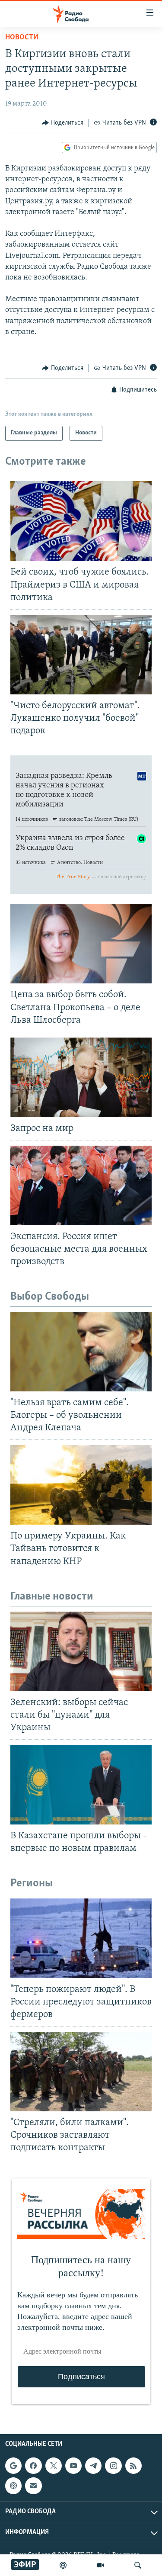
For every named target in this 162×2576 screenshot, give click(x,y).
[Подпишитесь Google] (13, 2466)
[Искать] (138, 2565)
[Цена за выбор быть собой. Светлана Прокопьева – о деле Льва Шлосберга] (81, 944)
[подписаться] (33, 2486)
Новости (22, 38)
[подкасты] (63, 2565)
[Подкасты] (13, 2486)
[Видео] (101, 2565)
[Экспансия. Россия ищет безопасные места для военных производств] (81, 1185)
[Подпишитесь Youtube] (73, 2466)
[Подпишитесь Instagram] (113, 2466)
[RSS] (133, 2466)
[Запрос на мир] (81, 1077)
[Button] (63, 123)
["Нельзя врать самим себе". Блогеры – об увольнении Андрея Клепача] (81, 1352)
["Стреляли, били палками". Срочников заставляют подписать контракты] (81, 2072)
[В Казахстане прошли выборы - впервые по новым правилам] (81, 1785)
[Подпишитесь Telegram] (93, 2466)
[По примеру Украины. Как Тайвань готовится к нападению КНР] (81, 1485)
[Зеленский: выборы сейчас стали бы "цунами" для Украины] (81, 1651)
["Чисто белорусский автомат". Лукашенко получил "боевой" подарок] (81, 655)
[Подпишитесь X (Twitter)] (54, 2466)
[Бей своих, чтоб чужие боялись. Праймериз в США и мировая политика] (81, 521)
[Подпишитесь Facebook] (33, 2466)
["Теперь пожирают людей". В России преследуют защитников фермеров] (81, 1938)
